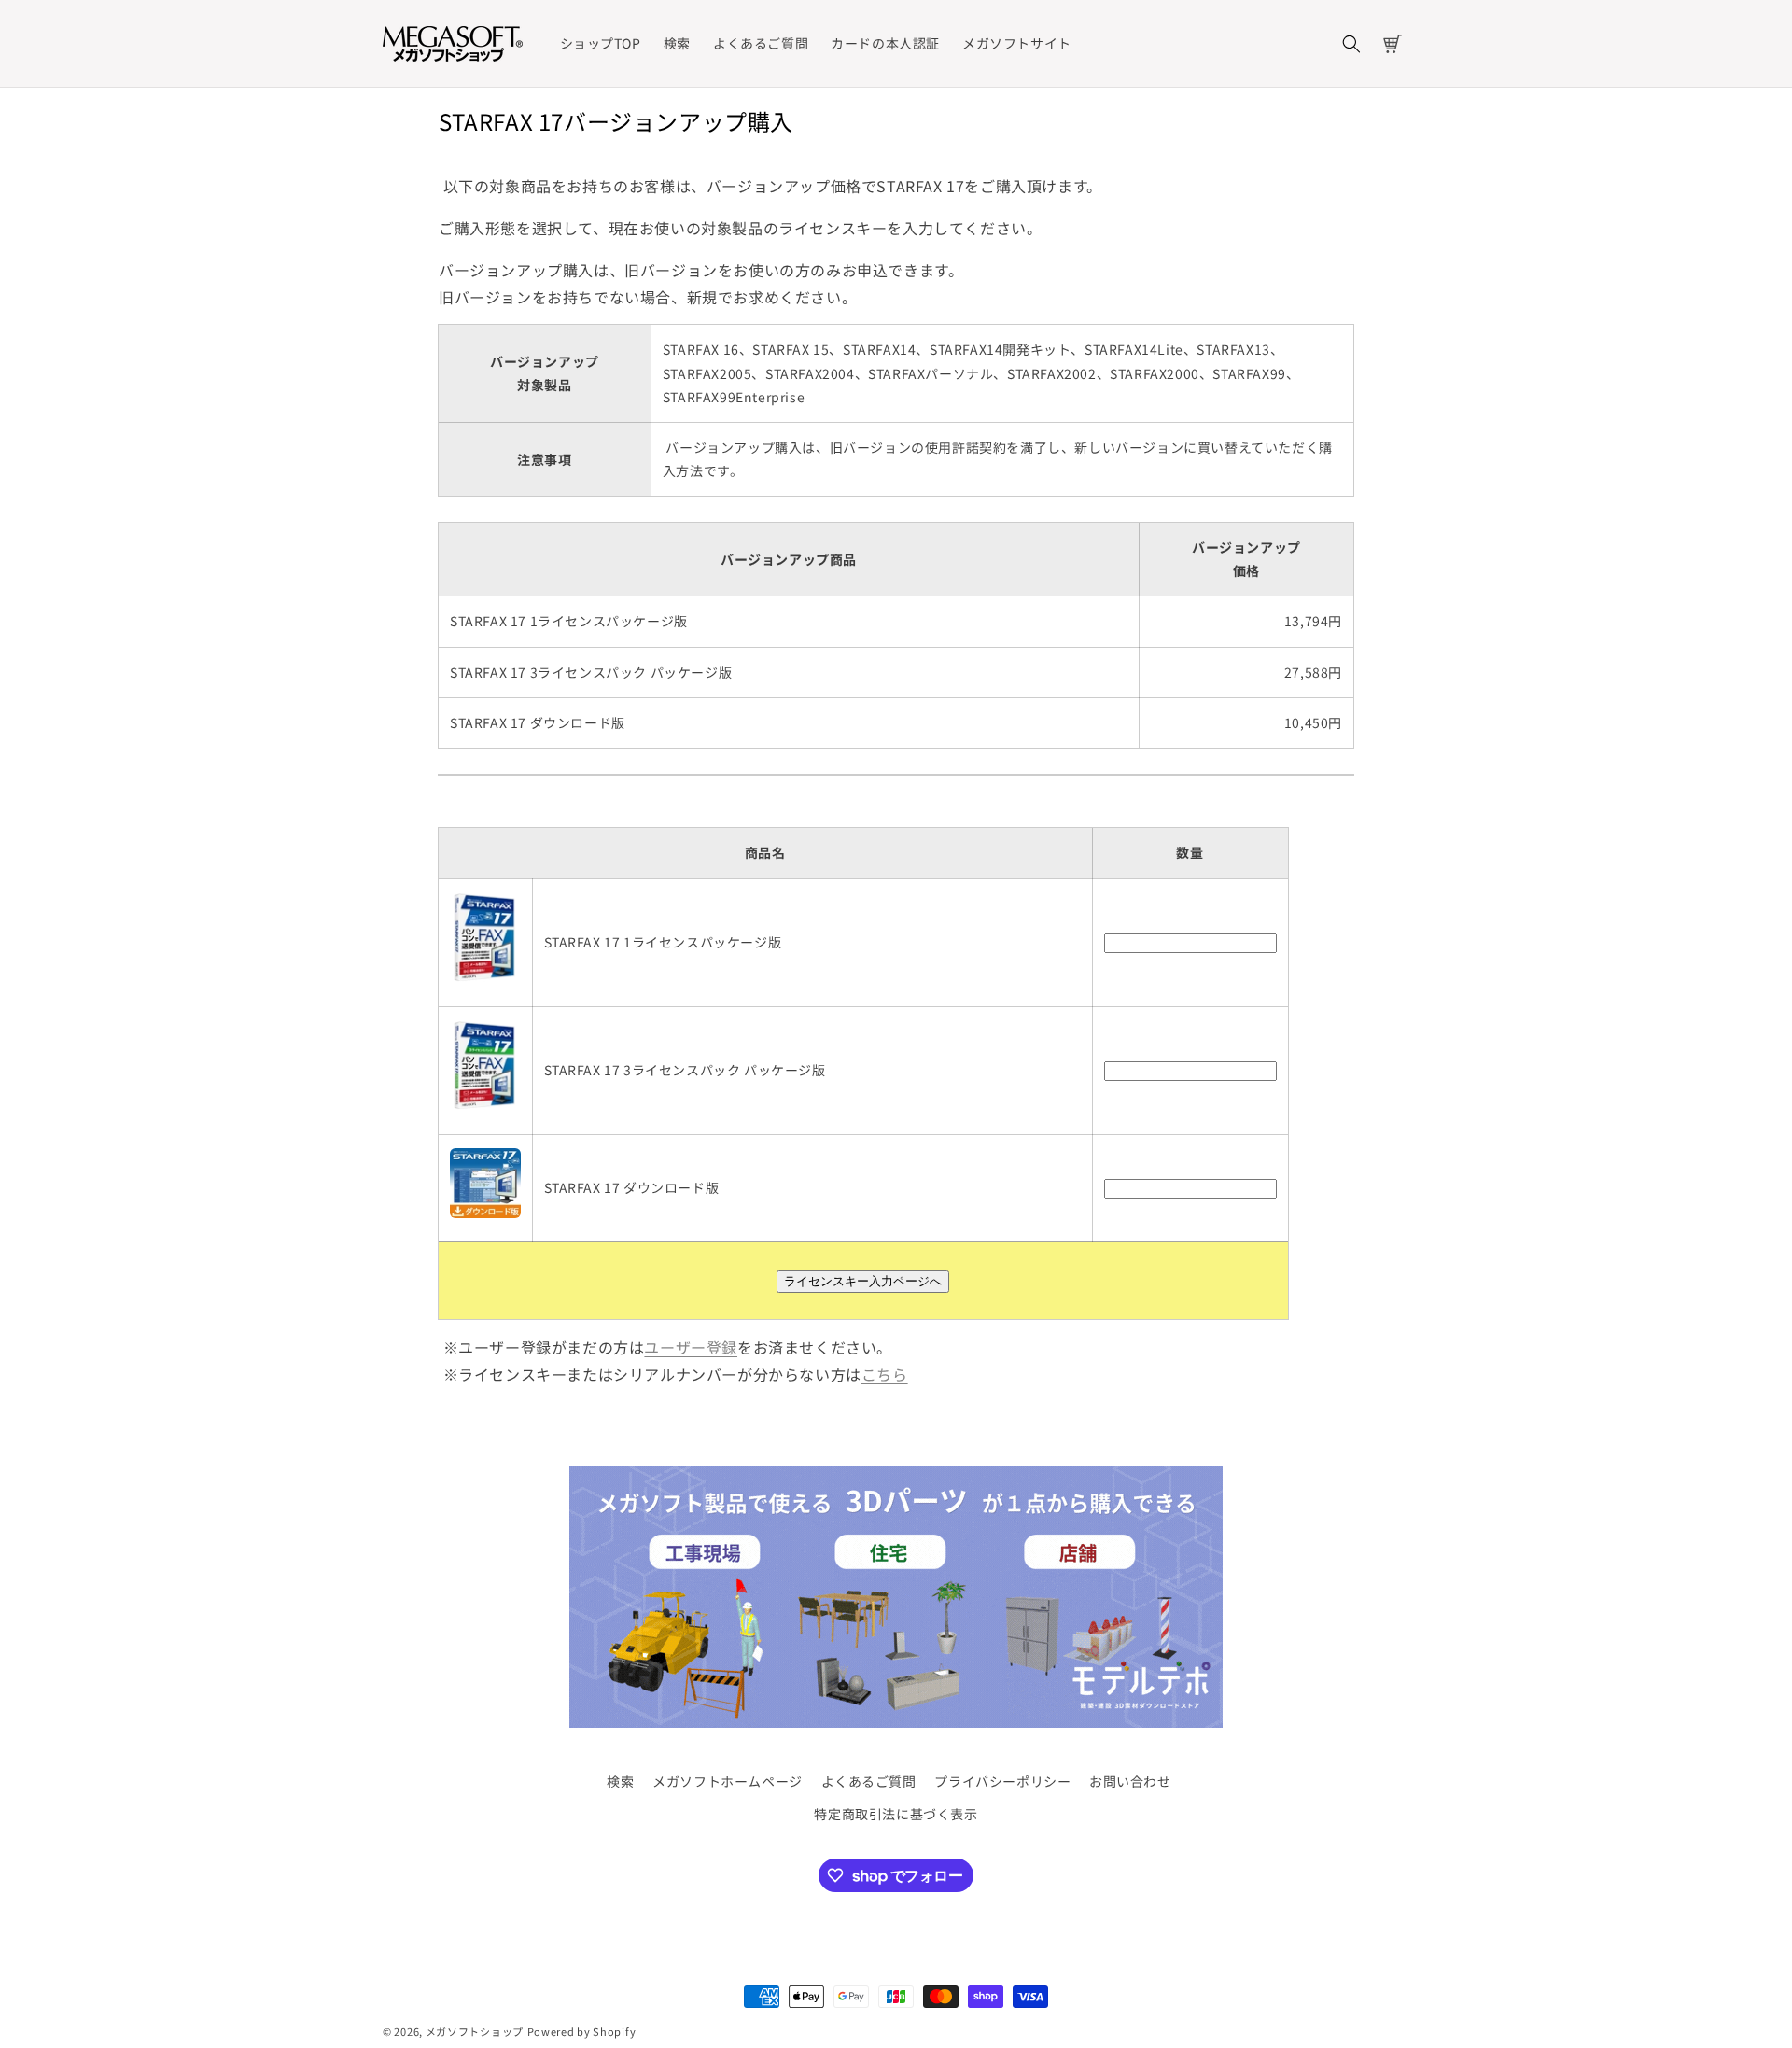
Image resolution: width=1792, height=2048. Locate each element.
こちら (885, 1374)
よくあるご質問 (869, 1781)
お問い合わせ (1130, 1781)
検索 (620, 1781)
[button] (1351, 44)
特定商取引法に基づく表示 (896, 1814)
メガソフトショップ (475, 2031)
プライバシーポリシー (1002, 1781)
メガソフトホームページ (728, 1781)
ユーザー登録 (691, 1347)
